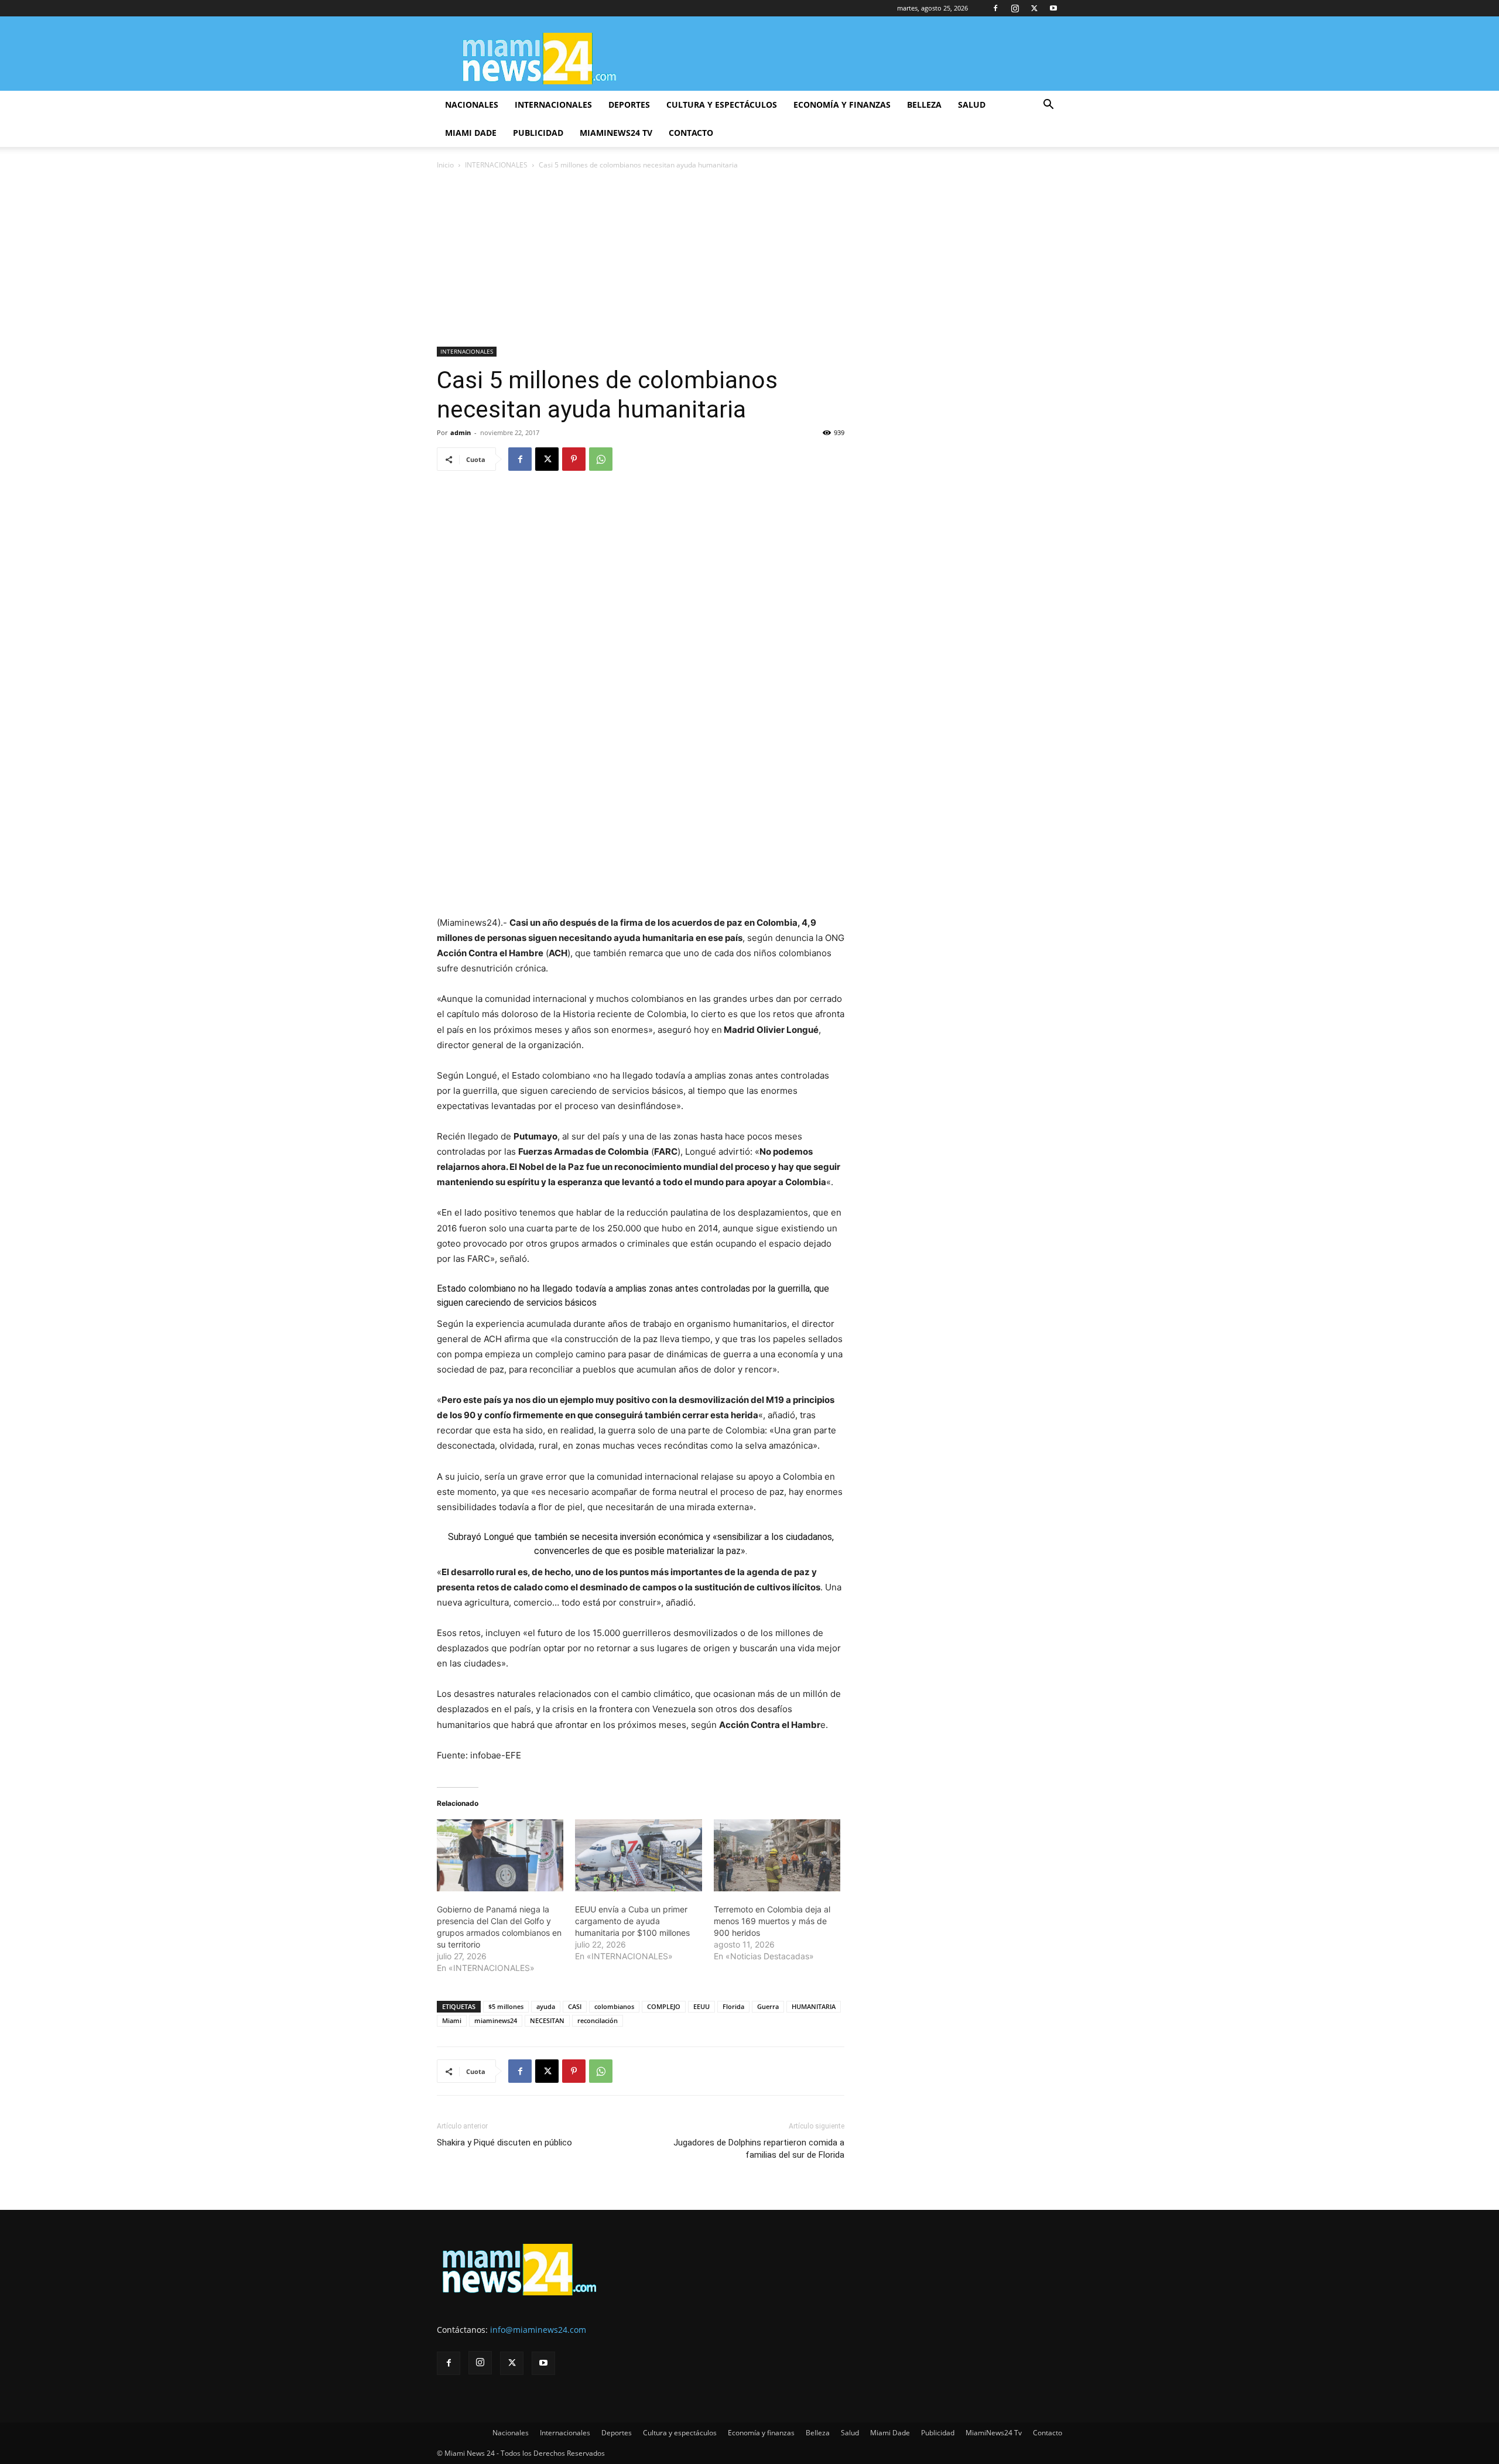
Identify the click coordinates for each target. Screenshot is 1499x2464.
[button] (1048, 106)
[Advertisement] (749, 259)
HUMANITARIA (814, 2006)
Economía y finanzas (842, 105)
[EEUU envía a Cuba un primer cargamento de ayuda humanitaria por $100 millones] (638, 1856)
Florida (733, 2006)
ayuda (546, 2006)
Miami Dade (471, 133)
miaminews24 (496, 2020)
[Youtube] (1053, 8)
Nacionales (472, 105)
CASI (575, 2006)
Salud (972, 105)
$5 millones (506, 2006)
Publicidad (538, 133)
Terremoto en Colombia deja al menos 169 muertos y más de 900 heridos (772, 1921)
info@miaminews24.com (538, 2330)
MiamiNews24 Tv (616, 133)
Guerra (768, 2006)
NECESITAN (547, 2020)
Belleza (924, 105)
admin (461, 432)
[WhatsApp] (601, 459)
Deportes (629, 105)
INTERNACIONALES (496, 165)
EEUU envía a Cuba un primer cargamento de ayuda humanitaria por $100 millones (632, 1921)
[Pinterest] (574, 459)
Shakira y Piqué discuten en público (504, 2143)
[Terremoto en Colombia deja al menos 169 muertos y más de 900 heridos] (777, 1856)
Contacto (691, 133)
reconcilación (598, 2020)
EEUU (701, 2006)
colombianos (614, 2006)
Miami (452, 2020)
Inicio (445, 165)
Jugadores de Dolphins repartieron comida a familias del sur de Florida (759, 2149)
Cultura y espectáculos (722, 105)
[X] (1034, 8)
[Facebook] (995, 8)
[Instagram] (1015, 8)
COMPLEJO (664, 2006)
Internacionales (553, 105)
